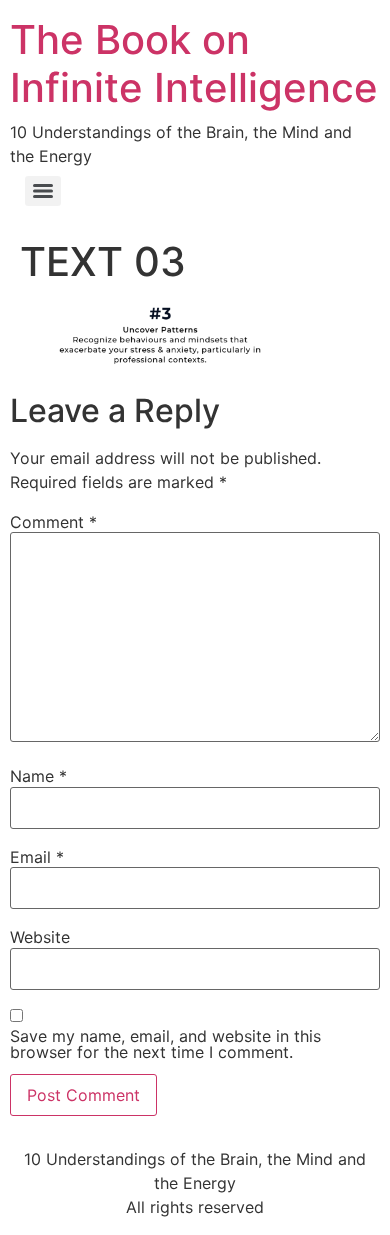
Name (38, 776)
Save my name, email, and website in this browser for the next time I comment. (165, 1044)
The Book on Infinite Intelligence (194, 63)
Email (37, 857)
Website (40, 937)
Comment (53, 522)
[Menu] (43, 191)
